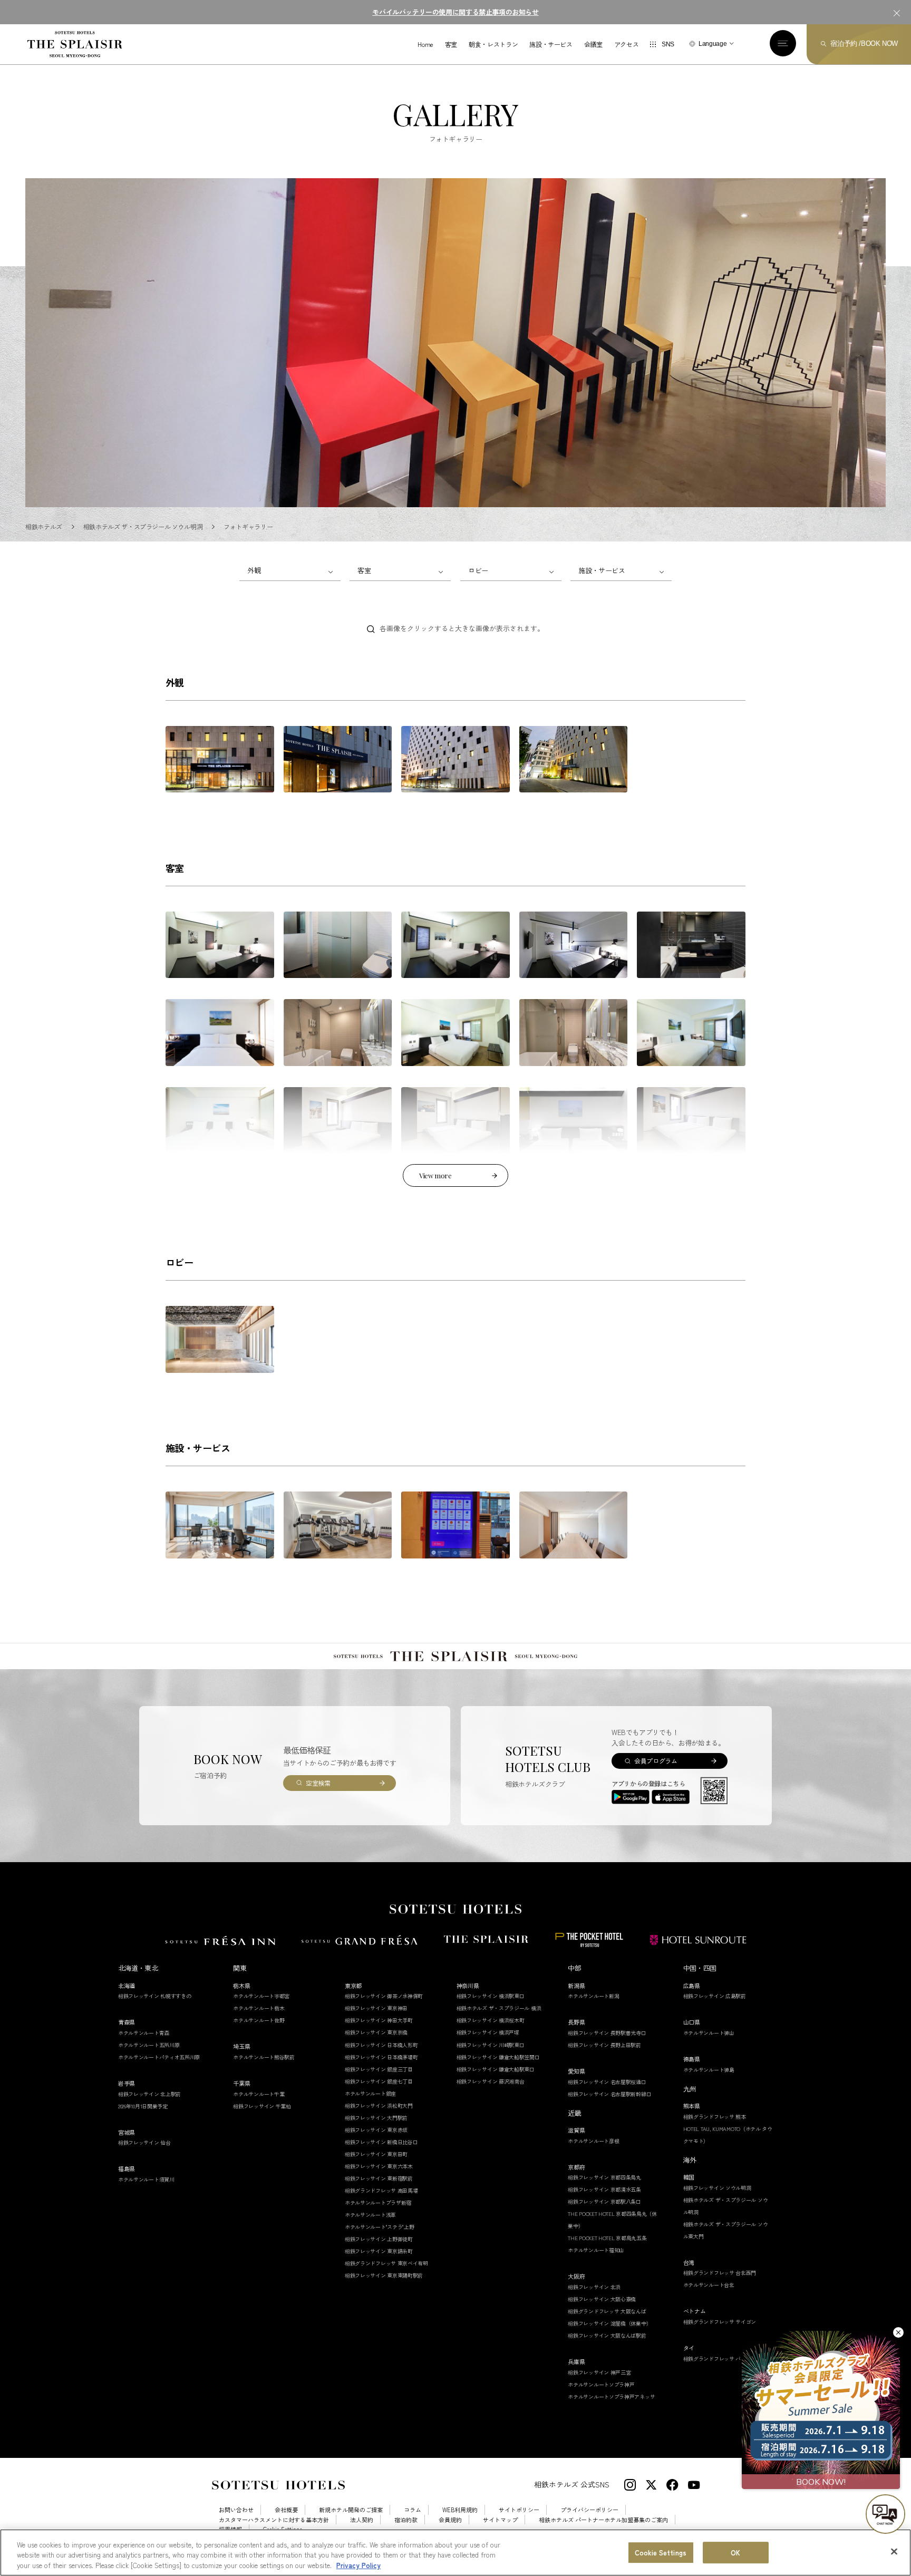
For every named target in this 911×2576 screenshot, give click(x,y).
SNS (668, 44)
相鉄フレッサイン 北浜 (594, 2287)
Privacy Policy (358, 2565)
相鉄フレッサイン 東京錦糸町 (379, 2251)
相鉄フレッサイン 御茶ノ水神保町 (384, 1996)
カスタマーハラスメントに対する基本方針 (274, 2520)
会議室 (593, 44)
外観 (254, 570)
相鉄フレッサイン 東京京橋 (376, 2032)
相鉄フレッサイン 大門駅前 (376, 2118)
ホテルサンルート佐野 (259, 2020)
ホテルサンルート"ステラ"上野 (380, 2227)
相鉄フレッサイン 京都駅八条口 (604, 2201)
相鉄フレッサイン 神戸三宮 (599, 2372)
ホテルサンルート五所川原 (149, 2045)
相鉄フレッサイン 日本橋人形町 (381, 2045)
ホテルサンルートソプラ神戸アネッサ (611, 2396)
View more (435, 1175)
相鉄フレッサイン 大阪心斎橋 (602, 2299)
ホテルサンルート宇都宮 (261, 1996)
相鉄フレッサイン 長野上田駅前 (604, 2045)
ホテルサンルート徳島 (709, 2070)
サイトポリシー (519, 2510)
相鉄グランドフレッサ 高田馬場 (381, 2190)
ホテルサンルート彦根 (593, 2141)
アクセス (627, 44)
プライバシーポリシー (589, 2510)
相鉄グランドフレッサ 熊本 (715, 2117)
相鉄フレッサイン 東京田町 (376, 2154)
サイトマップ (500, 2520)
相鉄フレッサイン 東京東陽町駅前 (384, 2275)
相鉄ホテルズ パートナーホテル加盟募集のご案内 (603, 2520)
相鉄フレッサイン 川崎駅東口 (491, 2045)
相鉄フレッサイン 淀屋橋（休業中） (609, 2323)
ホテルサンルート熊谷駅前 (264, 2057)
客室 (451, 44)
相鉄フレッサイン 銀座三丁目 (379, 2069)
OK (735, 2553)
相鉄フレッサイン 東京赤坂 (376, 2130)
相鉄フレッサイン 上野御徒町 (379, 2239)
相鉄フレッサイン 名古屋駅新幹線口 (609, 2094)
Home (425, 44)
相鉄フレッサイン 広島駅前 (715, 1996)
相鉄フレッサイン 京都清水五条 (604, 2189)
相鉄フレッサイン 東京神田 (376, 2008)
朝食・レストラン (493, 44)
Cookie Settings (661, 2553)
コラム (413, 2510)
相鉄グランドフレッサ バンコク (720, 2359)
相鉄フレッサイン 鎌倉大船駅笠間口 (498, 2057)
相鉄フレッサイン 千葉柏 (262, 2106)
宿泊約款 (406, 2520)
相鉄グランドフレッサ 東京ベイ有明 (386, 2263)
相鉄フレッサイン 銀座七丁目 (379, 2081)
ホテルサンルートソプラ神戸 (601, 2384)
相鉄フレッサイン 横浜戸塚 (488, 2032)
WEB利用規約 (460, 2510)
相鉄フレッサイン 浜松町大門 (379, 2105)
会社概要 (286, 2510)
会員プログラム (656, 1761)
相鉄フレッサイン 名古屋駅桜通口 (607, 2082)
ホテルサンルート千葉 (259, 2094)
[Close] (894, 2551)
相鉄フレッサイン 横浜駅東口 (491, 1996)
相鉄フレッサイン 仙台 (144, 2142)
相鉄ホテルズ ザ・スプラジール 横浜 (499, 2008)
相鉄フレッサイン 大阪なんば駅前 (607, 2335)
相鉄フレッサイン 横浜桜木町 (491, 2020)
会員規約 (450, 2520)
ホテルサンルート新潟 (593, 1996)
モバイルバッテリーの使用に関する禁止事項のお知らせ (455, 12)
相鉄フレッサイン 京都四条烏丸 (604, 2177)
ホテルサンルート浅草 (370, 2215)
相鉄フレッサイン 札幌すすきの (155, 1996)
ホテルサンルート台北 (709, 2285)
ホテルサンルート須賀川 (146, 2179)
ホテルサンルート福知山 (596, 2250)
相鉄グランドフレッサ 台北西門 (720, 2273)
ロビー (478, 570)
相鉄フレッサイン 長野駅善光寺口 (607, 2033)
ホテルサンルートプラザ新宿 (378, 2202)
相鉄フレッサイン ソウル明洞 (717, 2188)
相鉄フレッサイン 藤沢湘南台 (491, 2081)
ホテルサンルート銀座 (370, 2093)
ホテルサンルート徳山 (709, 2033)
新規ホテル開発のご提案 (351, 2510)
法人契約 (362, 2520)
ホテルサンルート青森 (144, 2033)
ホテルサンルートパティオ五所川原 (159, 2057)
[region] (455, 2553)
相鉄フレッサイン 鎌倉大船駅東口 (496, 2069)
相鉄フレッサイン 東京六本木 (379, 2166)
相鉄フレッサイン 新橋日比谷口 (381, 2142)
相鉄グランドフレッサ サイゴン (720, 2322)
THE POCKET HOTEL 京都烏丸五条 (607, 2238)
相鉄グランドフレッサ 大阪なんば (607, 2311)
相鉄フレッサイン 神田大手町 (379, 2020)
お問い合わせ (236, 2510)
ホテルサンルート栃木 (259, 2008)
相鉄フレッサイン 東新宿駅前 (379, 2178)
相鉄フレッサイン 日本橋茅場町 (381, 2057)
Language (713, 44)
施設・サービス (551, 44)
